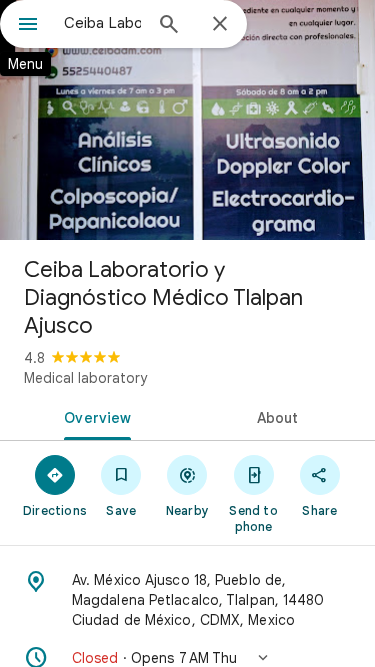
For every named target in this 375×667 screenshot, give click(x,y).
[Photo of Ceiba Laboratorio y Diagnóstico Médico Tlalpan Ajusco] (187, 120)
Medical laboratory (85, 378)
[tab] (94, 416)
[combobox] (102, 23)
